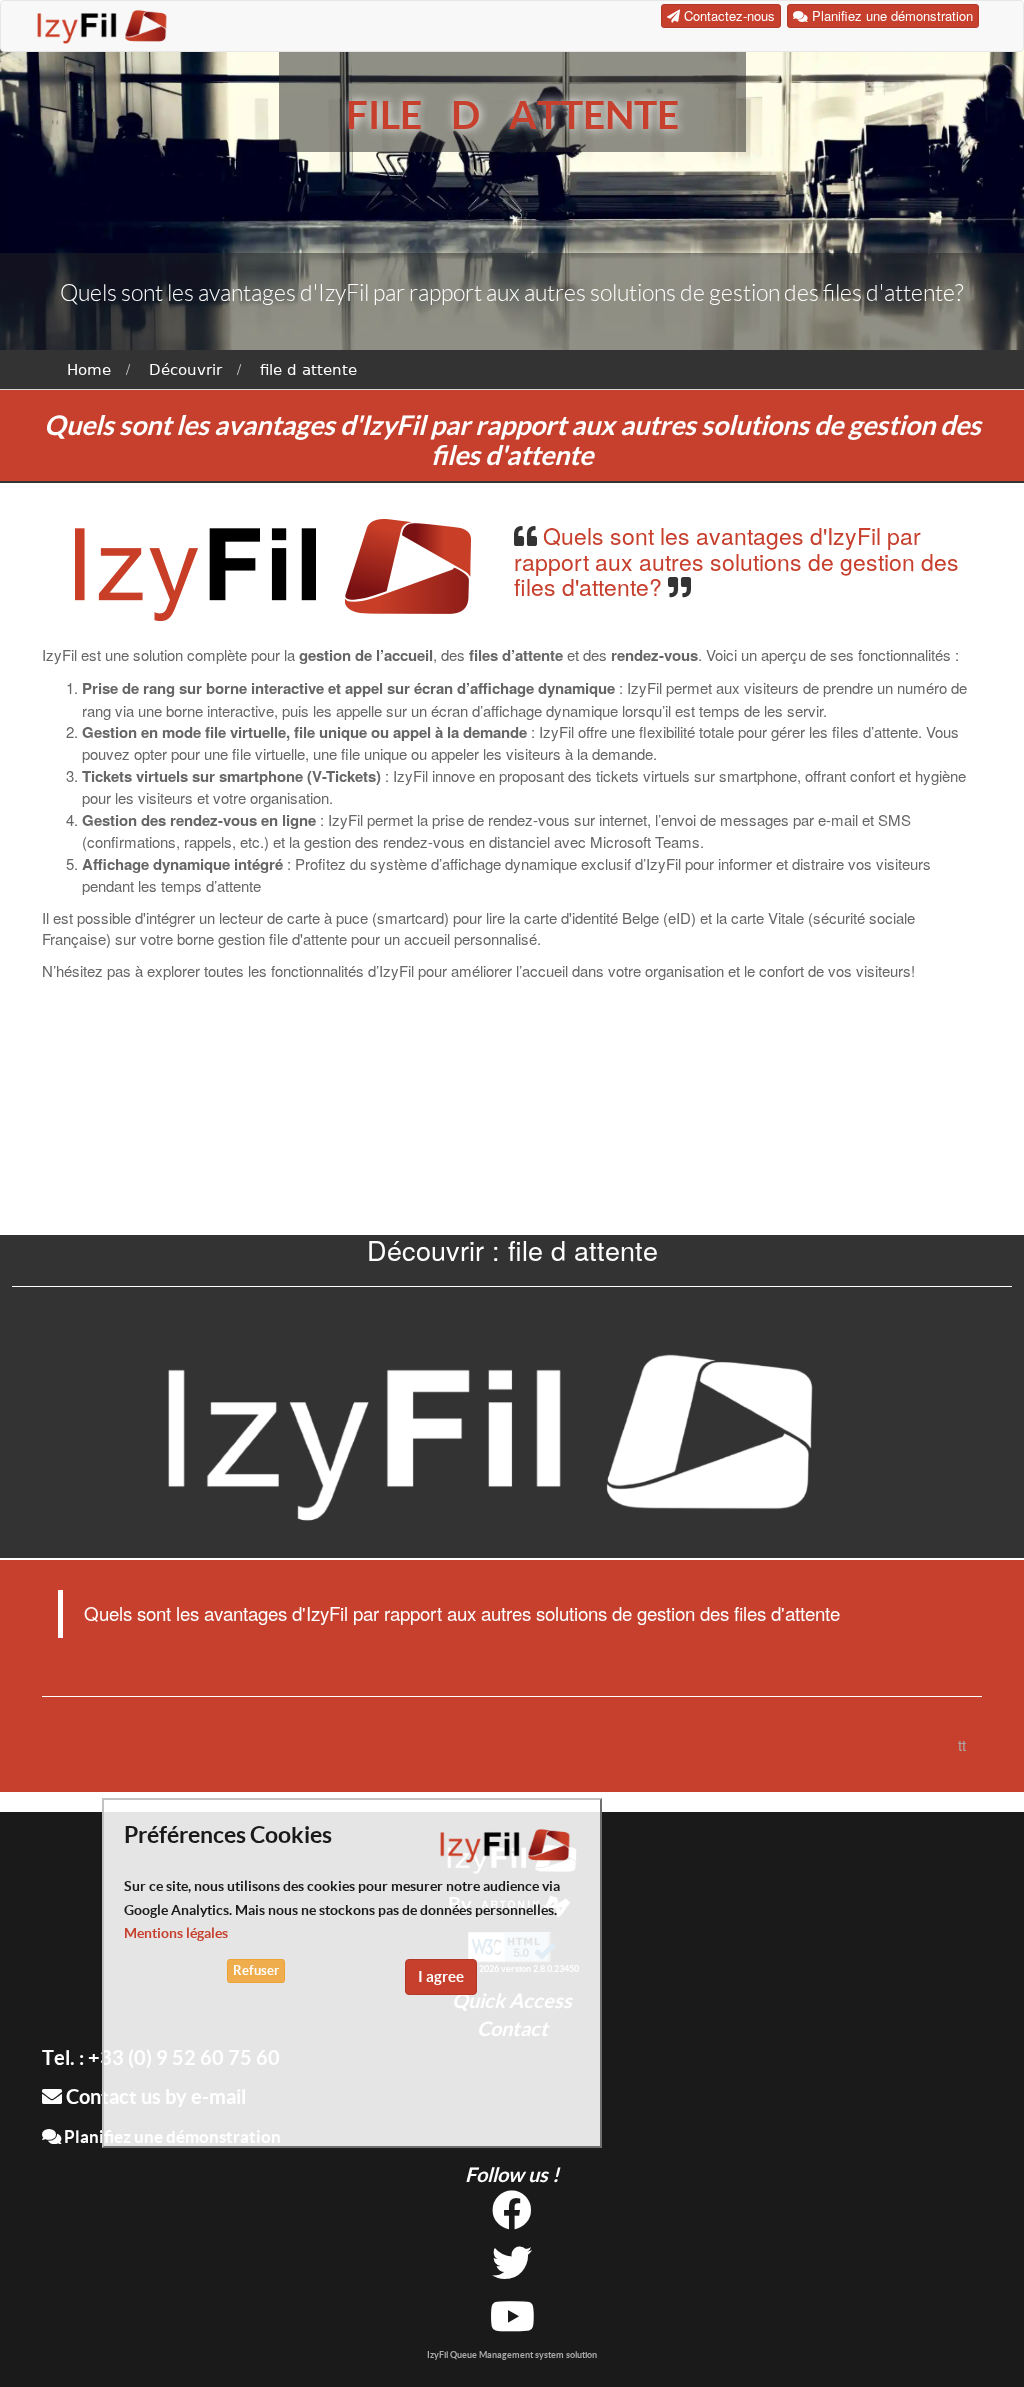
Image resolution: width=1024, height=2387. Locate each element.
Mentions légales (176, 1933)
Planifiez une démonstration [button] (890, 15)
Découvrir (185, 370)
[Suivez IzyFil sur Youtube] (512, 2323)
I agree (441, 1976)
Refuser (256, 1970)
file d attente (308, 370)
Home (89, 370)
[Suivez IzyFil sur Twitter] (512, 2270)
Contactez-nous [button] (727, 15)
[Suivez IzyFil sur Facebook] (512, 2217)
